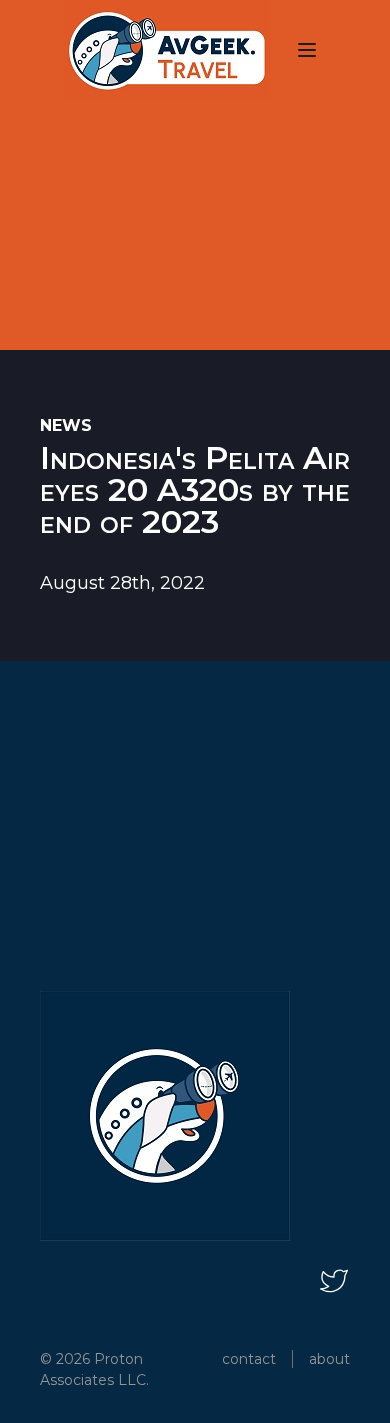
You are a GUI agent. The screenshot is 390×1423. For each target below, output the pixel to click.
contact (249, 1359)
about (329, 1359)
